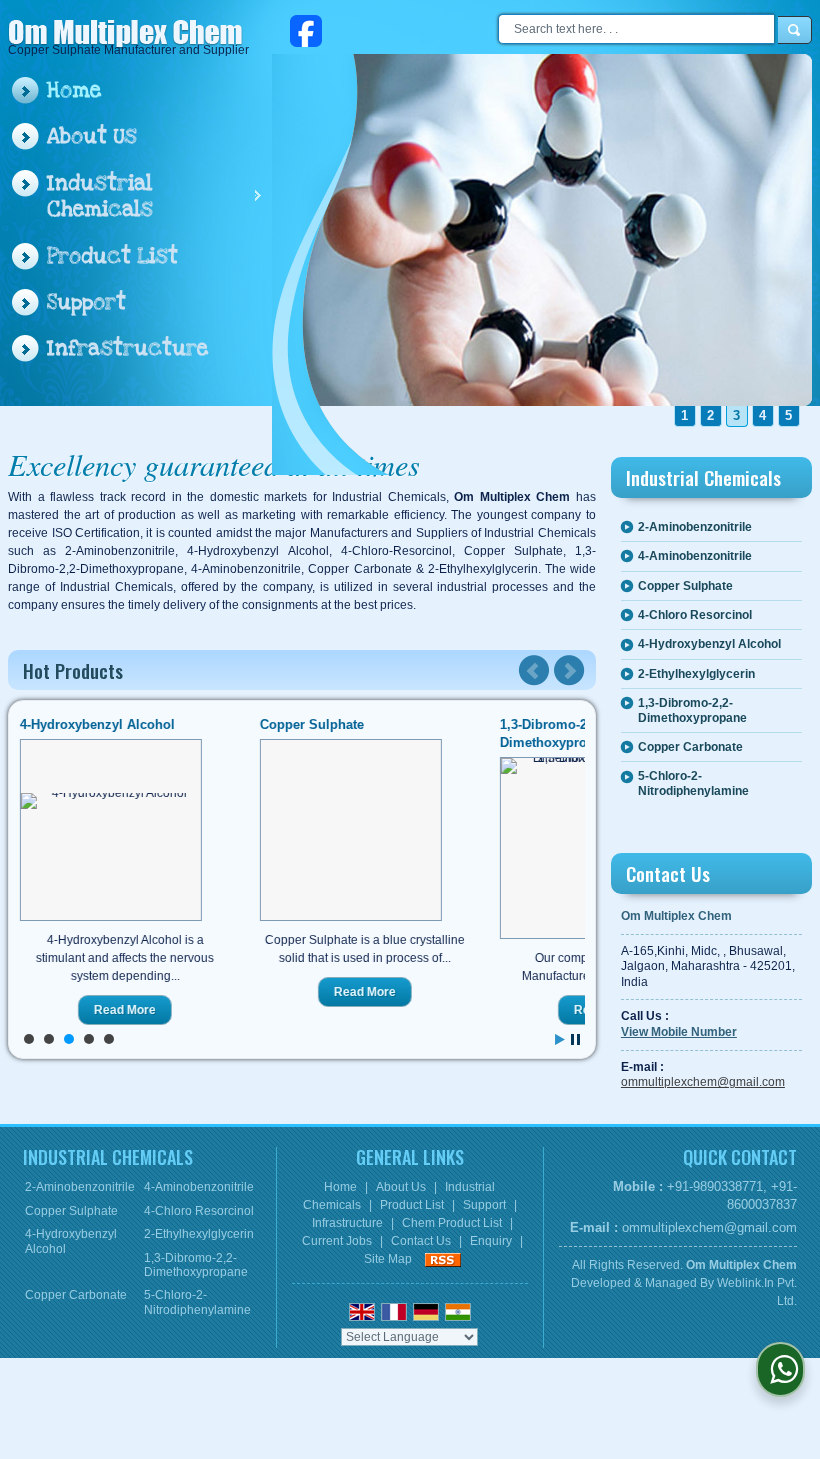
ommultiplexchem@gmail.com (703, 1082)
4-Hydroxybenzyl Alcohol (96, 724)
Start (560, 1039)
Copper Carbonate (690, 747)
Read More (124, 1010)
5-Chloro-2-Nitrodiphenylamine (693, 783)
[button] (679, 1032)
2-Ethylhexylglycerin (696, 674)
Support (86, 302)
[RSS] (443, 1259)
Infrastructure (127, 348)
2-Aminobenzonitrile (695, 527)
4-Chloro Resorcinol (695, 615)
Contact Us (421, 1241)
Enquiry (491, 1241)
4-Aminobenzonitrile (695, 556)
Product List (112, 256)
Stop (575, 1039)
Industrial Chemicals (100, 196)
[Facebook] (306, 30)
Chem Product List (452, 1223)
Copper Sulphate (311, 724)
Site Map (388, 1259)
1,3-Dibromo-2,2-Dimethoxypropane (692, 710)
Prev (534, 671)
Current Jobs (337, 1241)
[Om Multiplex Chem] (126, 35)
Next (569, 671)
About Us (92, 136)
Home (74, 90)
